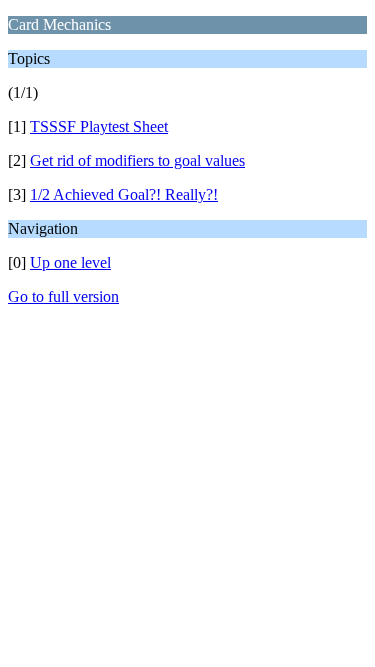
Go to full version (63, 296)
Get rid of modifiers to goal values (137, 160)
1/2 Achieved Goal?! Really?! (124, 194)
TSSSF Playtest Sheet (99, 126)
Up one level (70, 262)
